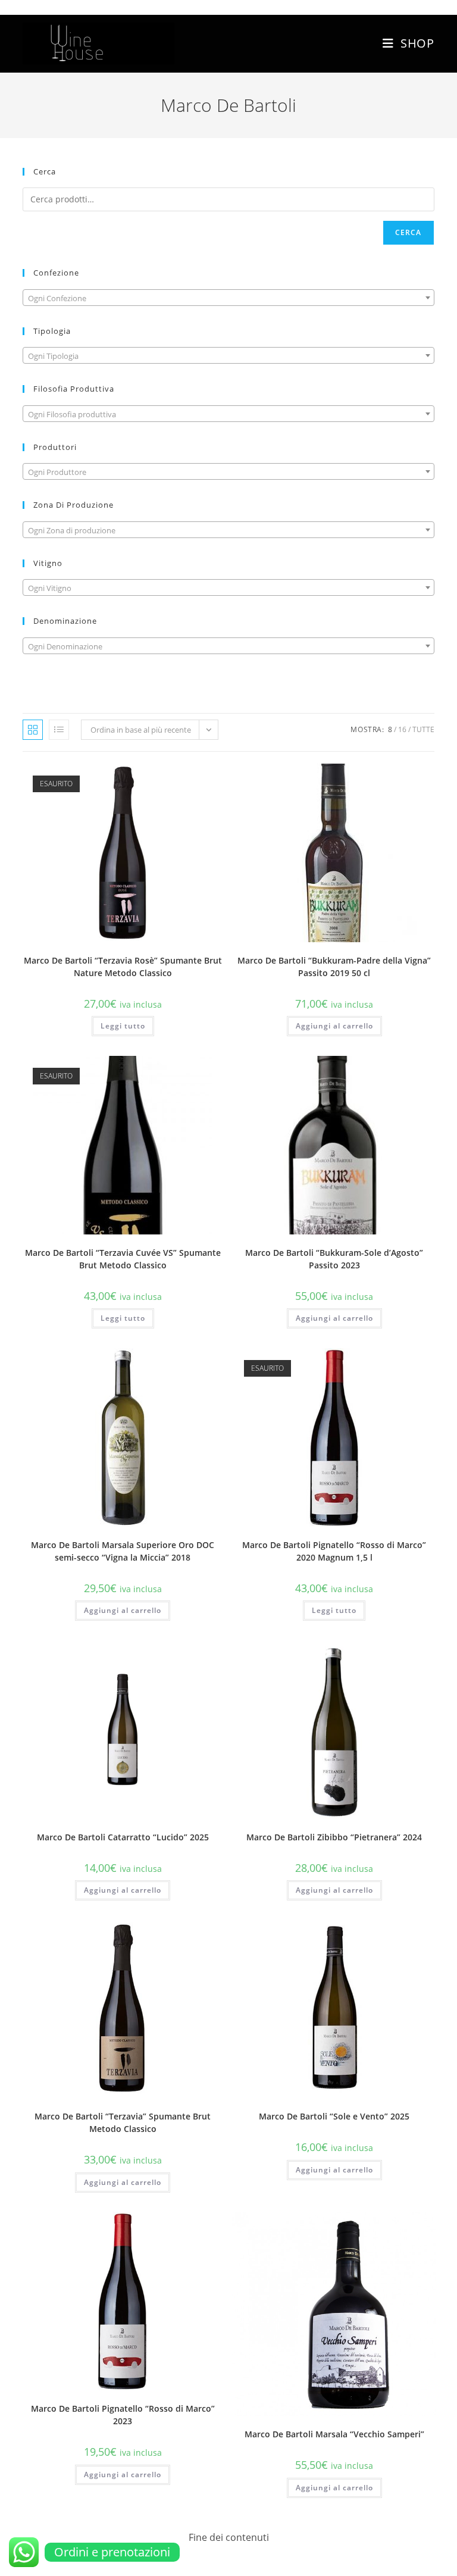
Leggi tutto (123, 1026)
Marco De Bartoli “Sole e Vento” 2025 (334, 2116)
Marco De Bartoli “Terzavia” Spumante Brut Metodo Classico (123, 2122)
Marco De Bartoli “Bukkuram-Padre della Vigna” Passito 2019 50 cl (334, 967)
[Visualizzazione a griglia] (33, 730)
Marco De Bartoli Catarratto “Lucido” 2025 (123, 1837)
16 (402, 729)
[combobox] (228, 298)
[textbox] (228, 298)
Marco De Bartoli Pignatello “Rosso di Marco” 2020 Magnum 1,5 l (334, 1551)
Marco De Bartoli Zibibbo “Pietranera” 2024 (334, 1837)
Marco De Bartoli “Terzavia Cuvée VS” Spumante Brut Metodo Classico (123, 1259)
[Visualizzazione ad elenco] (59, 730)
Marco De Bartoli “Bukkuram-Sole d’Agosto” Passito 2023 (334, 1259)
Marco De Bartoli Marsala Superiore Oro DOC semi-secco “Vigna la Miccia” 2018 (123, 1551)
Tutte (423, 729)
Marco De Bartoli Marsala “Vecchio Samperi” (334, 2434)
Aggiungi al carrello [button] (334, 1026)
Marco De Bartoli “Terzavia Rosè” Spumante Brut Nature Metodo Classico (123, 967)
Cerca (409, 232)
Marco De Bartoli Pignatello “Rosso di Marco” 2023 (123, 2415)
